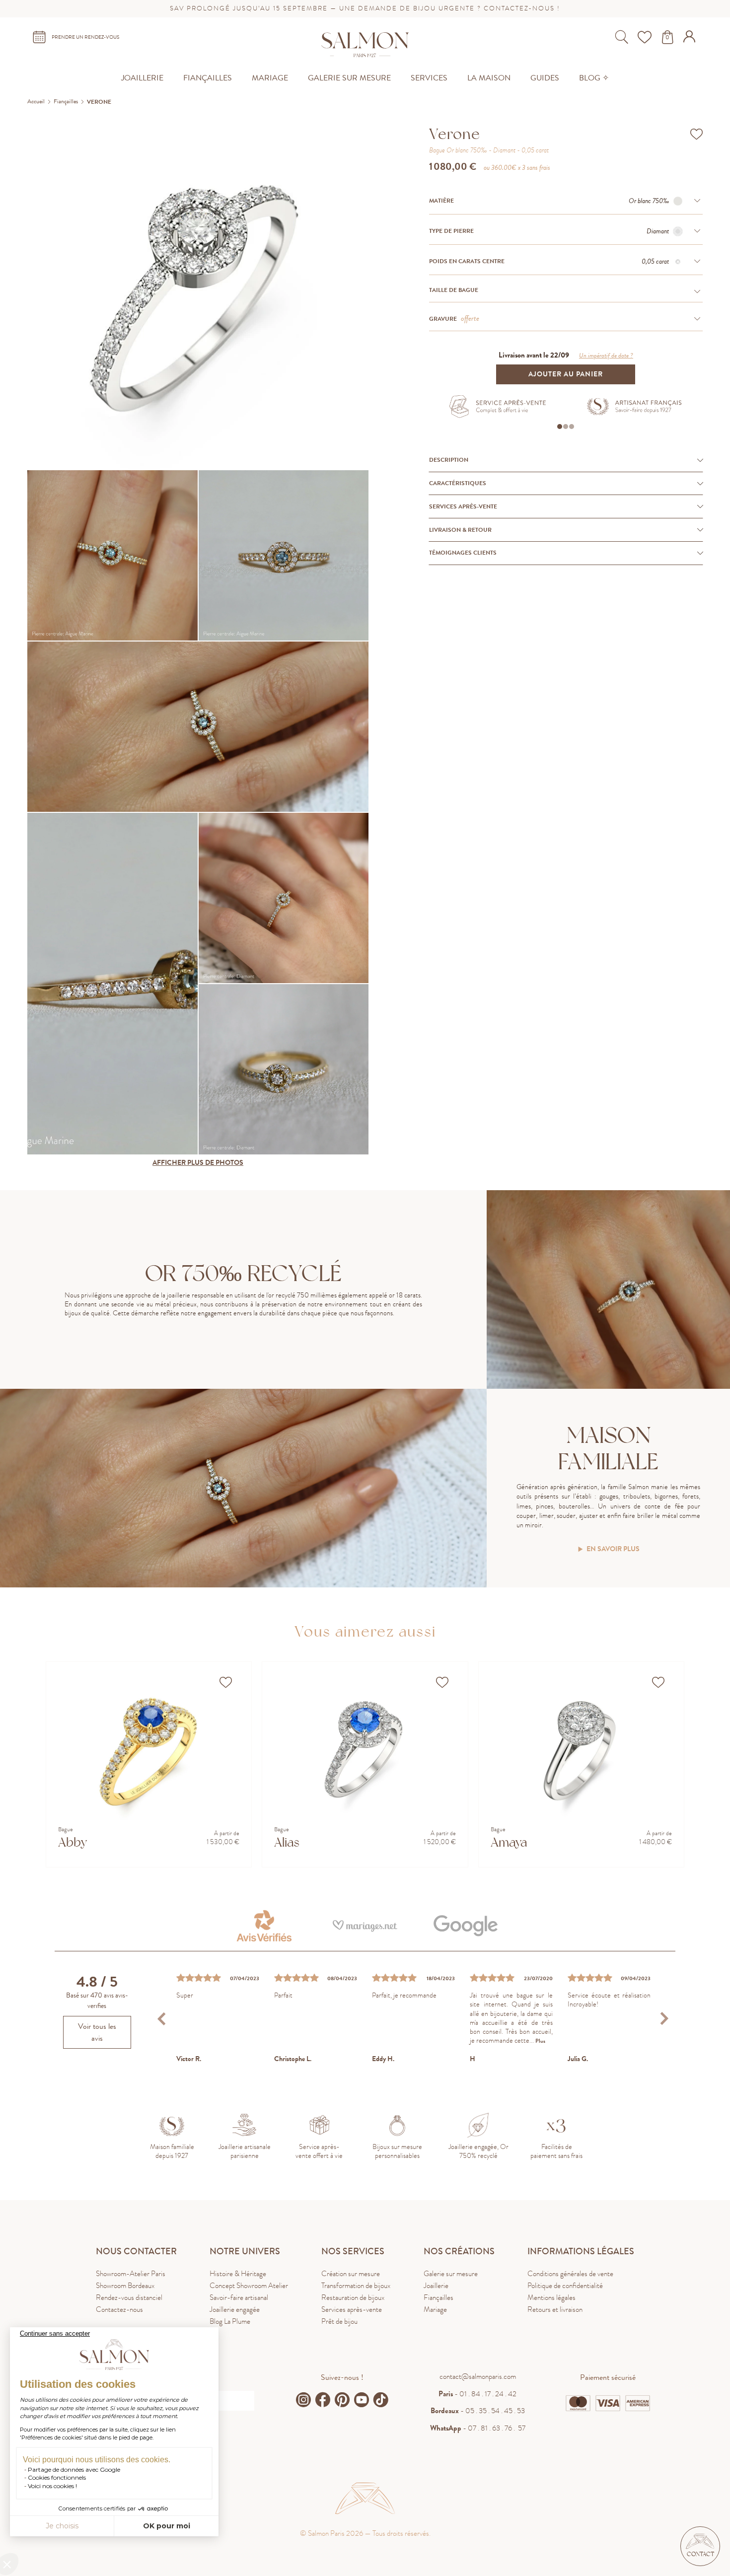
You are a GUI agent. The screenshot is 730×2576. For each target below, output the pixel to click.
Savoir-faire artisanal (239, 2297)
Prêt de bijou (339, 2321)
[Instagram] (303, 2400)
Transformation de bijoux (356, 2286)
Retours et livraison (555, 2309)
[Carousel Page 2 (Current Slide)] (566, 427)
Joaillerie (436, 2286)
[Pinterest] (342, 2400)
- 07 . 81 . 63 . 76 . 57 (478, 2428)
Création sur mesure (351, 2274)
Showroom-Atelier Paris (131, 2274)
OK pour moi (167, 2526)
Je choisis (62, 2526)
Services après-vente (352, 2309)
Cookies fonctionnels (57, 2477)
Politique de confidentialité (565, 2286)
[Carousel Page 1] (560, 427)
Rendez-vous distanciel (129, 2297)
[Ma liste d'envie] (646, 37)
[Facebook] (323, 2400)
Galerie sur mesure (451, 2274)
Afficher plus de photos (198, 1163)
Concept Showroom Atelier (249, 2286)
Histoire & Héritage (238, 2274)
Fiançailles (438, 2297)
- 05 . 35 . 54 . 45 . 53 (478, 2411)
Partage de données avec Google (74, 2469)
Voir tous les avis (97, 2032)
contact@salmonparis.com (478, 2376)
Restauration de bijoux (353, 2297)
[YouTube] (362, 2400)
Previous (163, 2019)
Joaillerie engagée (235, 2309)
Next (664, 2019)
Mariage (435, 2309)
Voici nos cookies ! (52, 2486)
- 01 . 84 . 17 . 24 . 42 (477, 2394)
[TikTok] (381, 2400)
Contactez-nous (119, 2309)
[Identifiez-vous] (691, 40)
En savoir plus (613, 1549)
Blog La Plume (230, 2321)
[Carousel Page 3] (572, 427)
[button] (700, 2546)
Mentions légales (551, 2297)
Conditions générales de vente (570, 2274)
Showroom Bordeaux (125, 2286)
